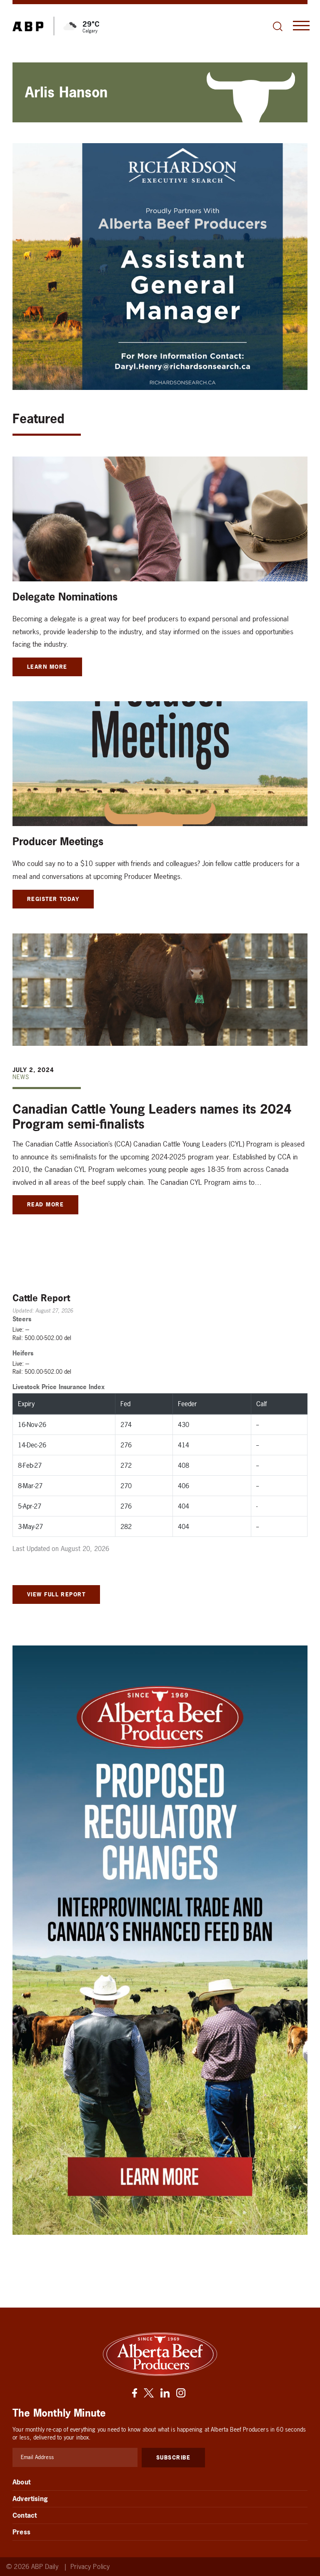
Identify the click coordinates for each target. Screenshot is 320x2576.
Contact (25, 2515)
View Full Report (56, 1594)
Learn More (47, 667)
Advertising (30, 2499)
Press (21, 2532)
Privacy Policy (90, 2567)
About (21, 2482)
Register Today (53, 899)
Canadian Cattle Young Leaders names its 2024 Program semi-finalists (152, 1117)
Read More (45, 1204)
